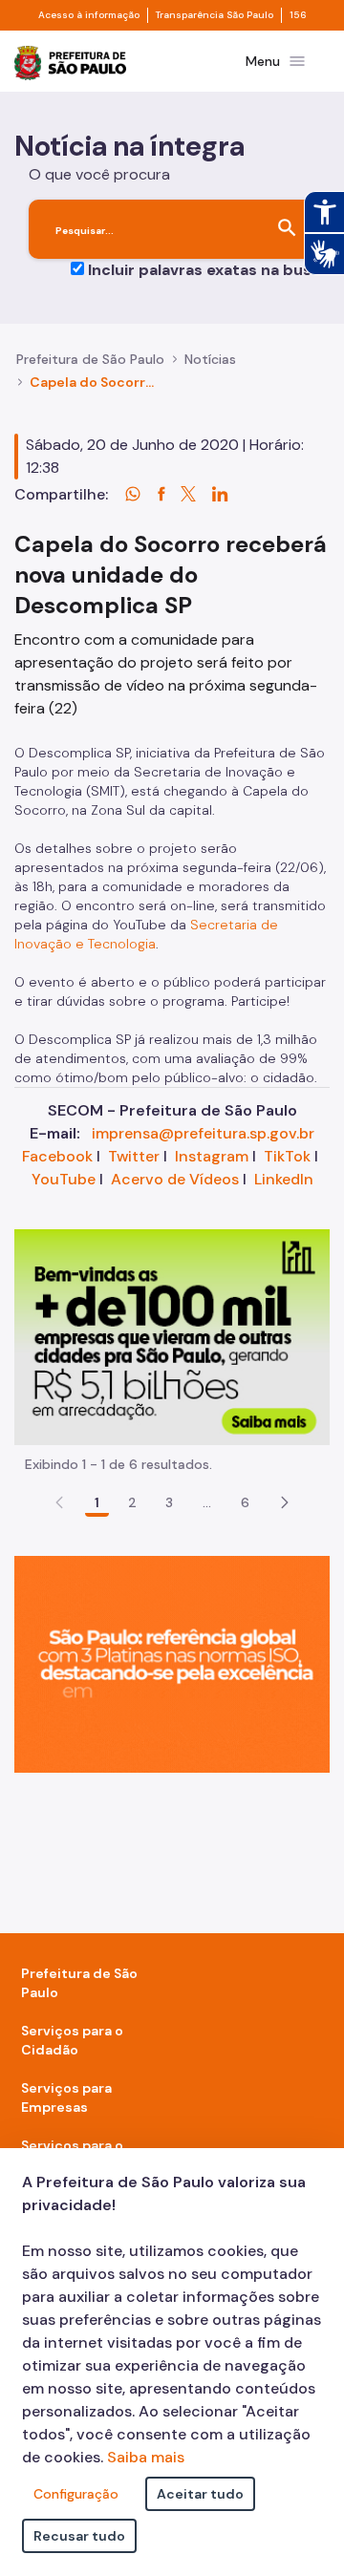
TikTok (287, 1156)
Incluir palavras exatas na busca (209, 270)
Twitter (134, 1156)
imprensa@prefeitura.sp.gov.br (203, 1133)
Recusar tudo (79, 2536)
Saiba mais (146, 2457)
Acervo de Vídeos (175, 1179)
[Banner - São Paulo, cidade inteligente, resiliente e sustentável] (172, 1663)
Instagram (212, 1156)
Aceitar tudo (200, 2494)
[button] (285, 1502)
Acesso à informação (89, 15)
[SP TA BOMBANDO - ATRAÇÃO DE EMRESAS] (172, 1336)
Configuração (76, 2494)
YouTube (64, 1179)
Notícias (210, 359)
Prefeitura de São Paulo (90, 359)
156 (298, 15)
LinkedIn (284, 1179)
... (207, 1502)
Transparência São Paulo (215, 15)
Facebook (57, 1156)
